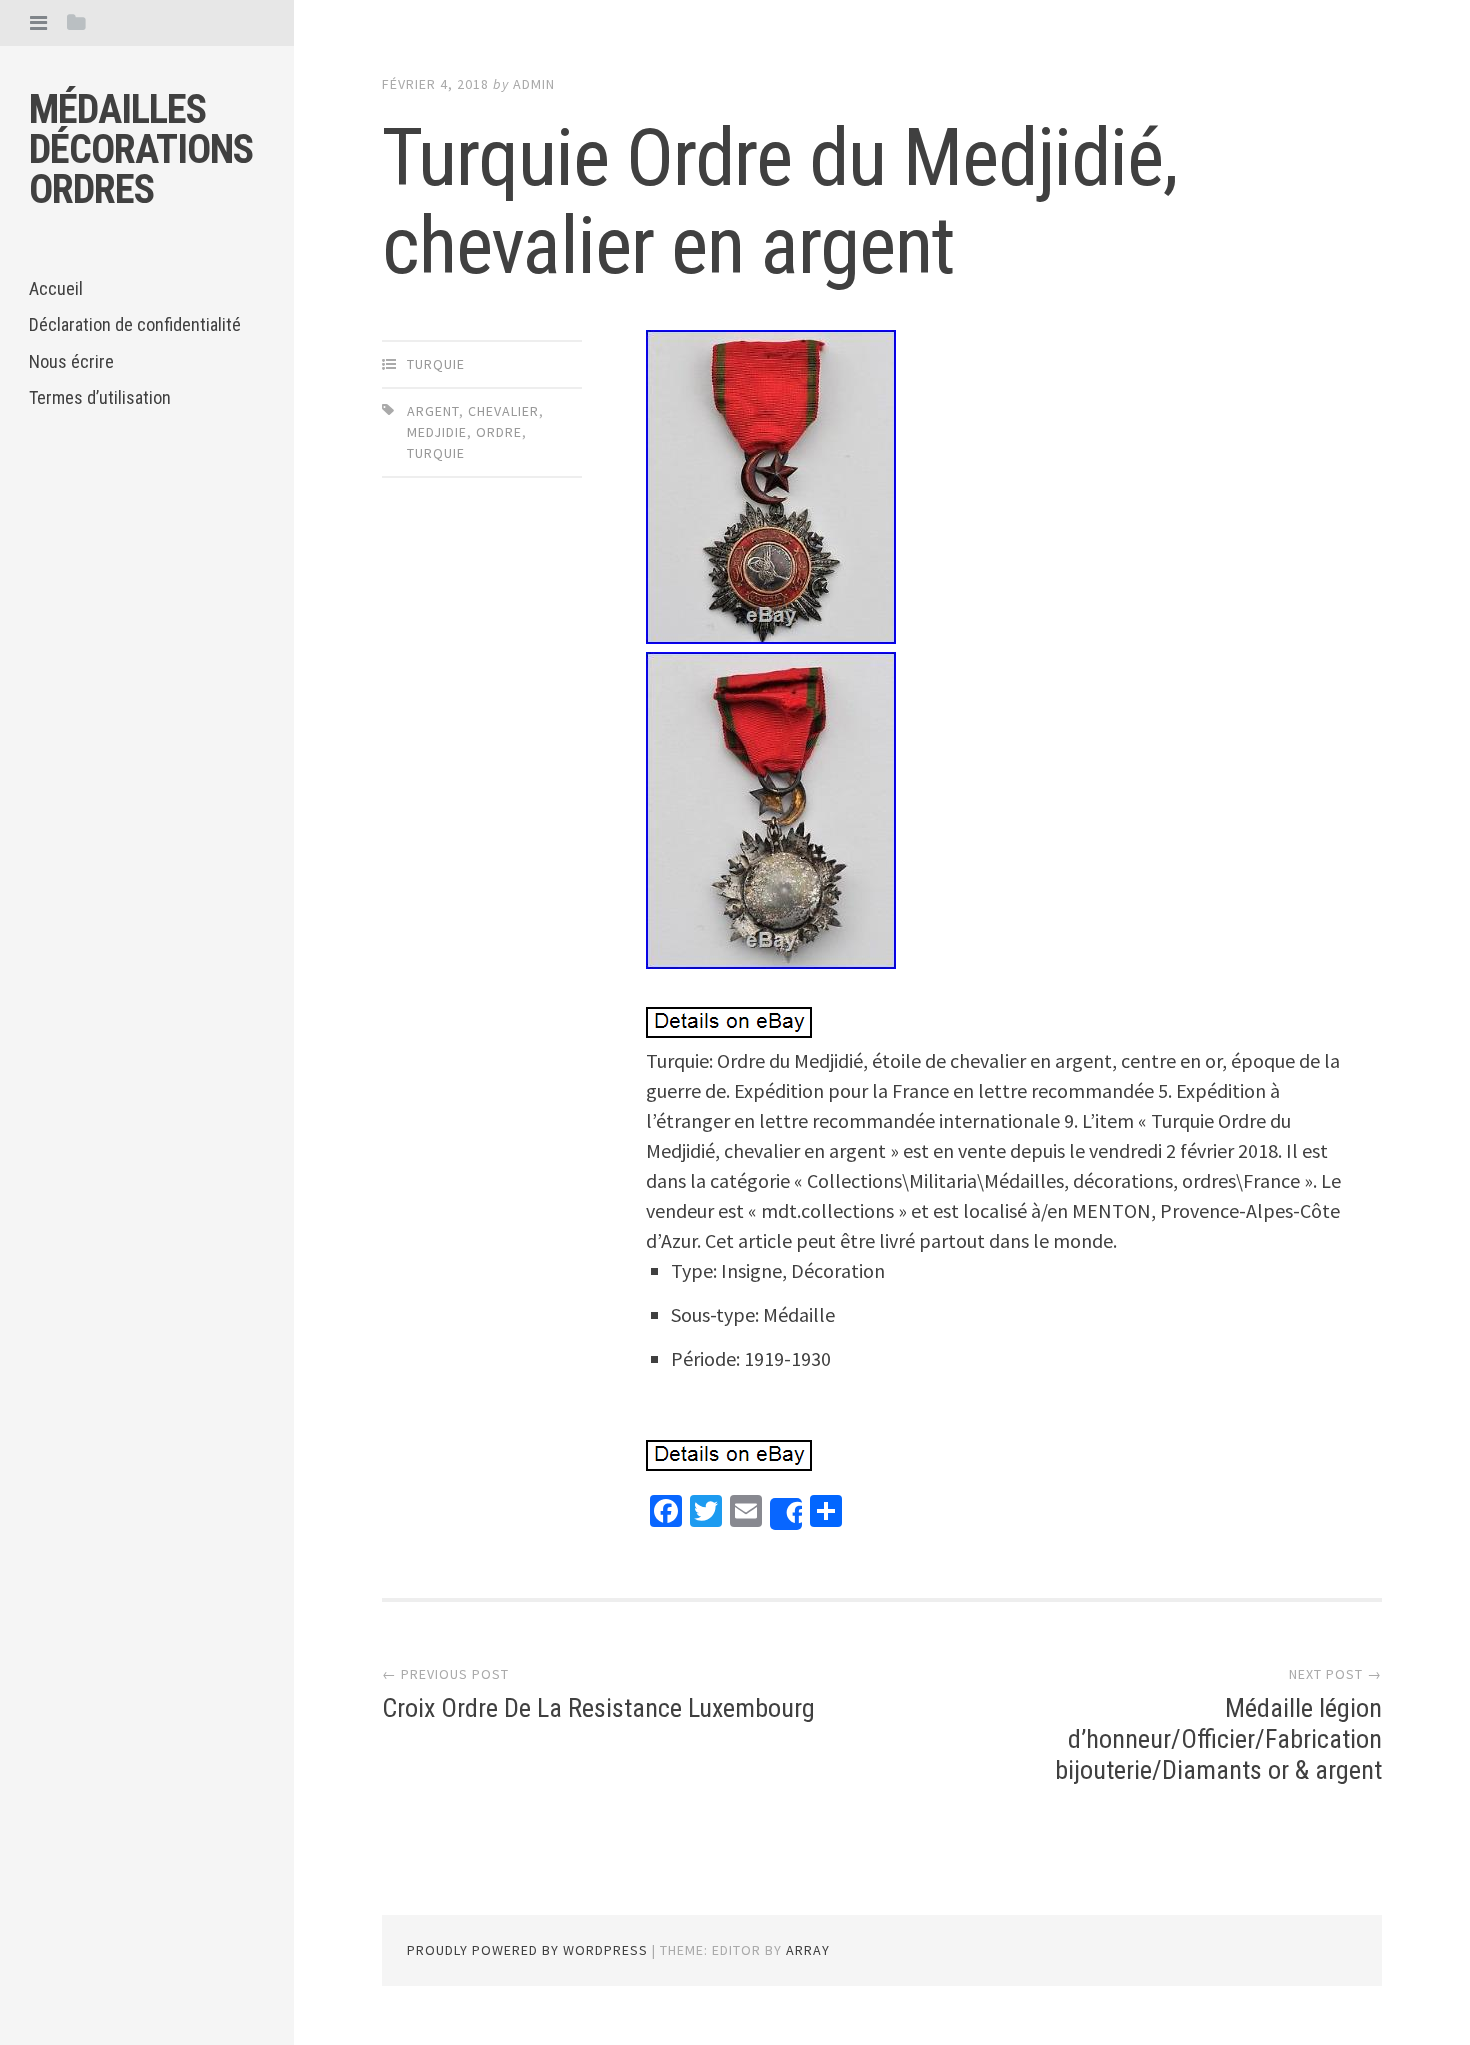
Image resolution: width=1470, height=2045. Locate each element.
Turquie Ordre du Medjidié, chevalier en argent (780, 202)
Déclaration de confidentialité (135, 324)
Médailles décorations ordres (141, 149)
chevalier (503, 411)
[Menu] (38, 22)
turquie (436, 364)
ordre (499, 432)
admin (534, 84)
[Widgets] (76, 22)
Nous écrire (71, 361)
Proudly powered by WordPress (527, 1950)
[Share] (786, 1514)
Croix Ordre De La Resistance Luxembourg (598, 1708)
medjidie (437, 432)
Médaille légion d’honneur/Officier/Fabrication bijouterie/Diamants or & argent (1218, 1739)
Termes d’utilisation (100, 397)
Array (808, 1950)
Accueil (56, 288)
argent (433, 411)
